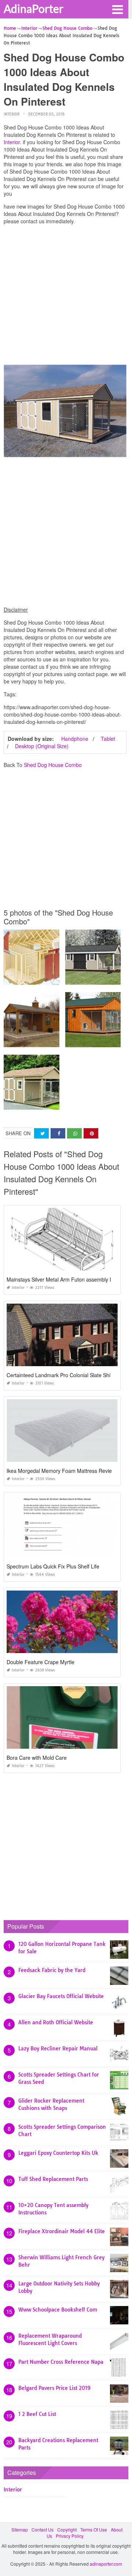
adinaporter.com (106, 2564)
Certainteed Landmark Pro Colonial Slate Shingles (65, 1375)
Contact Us (43, 2529)
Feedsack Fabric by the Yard (52, 1970)
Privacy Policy (70, 2536)
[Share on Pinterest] (91, 1134)
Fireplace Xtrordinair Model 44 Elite (62, 2231)
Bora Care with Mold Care (37, 1758)
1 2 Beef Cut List (37, 2414)
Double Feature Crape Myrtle (41, 1662)
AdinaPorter (34, 8)
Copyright (67, 2529)
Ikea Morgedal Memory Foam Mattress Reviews (62, 1471)
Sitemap (20, 2529)
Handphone (75, 739)
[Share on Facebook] (58, 1134)
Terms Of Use (94, 2529)
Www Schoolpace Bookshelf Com (58, 2310)
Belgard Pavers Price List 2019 (54, 2388)
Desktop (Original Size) (42, 746)
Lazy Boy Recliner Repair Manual (58, 2049)
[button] (117, 9)
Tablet (108, 739)
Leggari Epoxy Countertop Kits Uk (58, 2153)
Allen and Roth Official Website (56, 2022)
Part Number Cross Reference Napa (61, 2362)
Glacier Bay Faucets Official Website (61, 1996)
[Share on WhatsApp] (74, 1134)
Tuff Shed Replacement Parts (53, 2179)
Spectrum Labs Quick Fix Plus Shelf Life (53, 1566)
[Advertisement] (66, 296)
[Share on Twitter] (41, 1134)
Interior (12, 114)
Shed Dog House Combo (53, 765)
